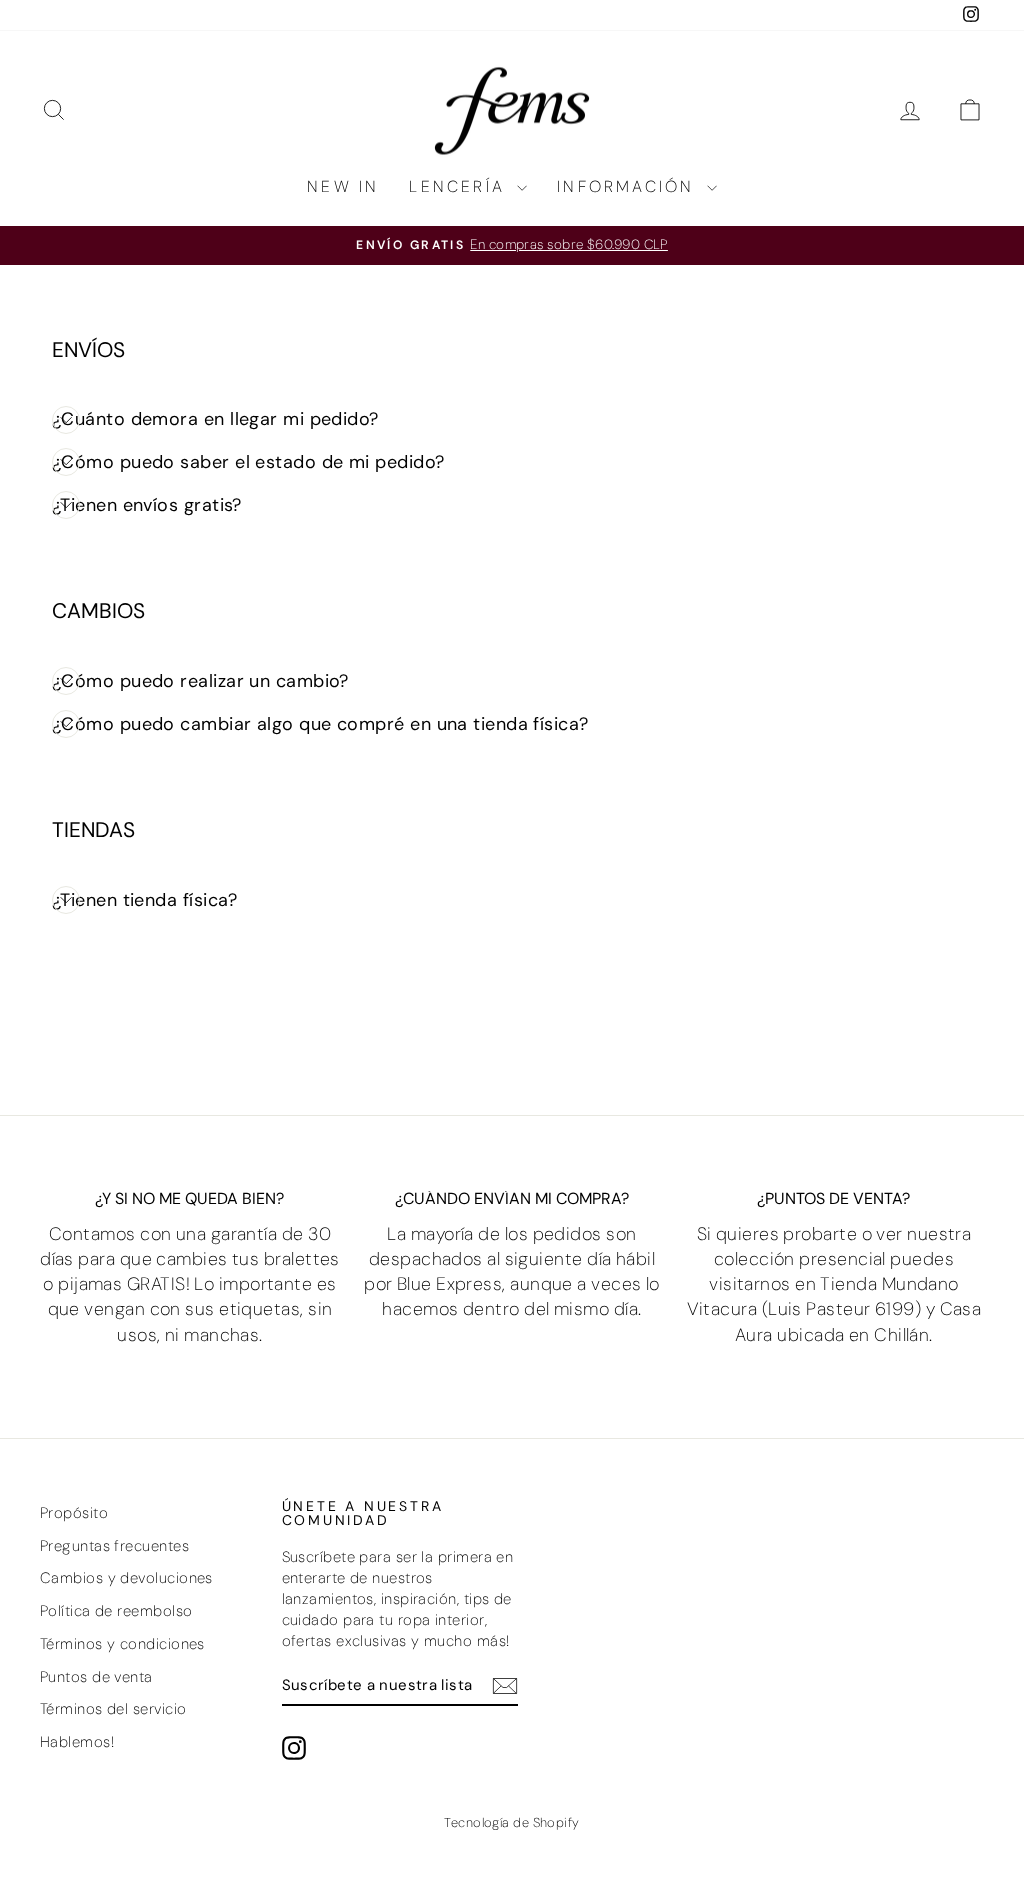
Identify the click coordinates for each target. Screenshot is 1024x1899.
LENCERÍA (460, 186)
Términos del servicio (113, 1709)
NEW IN (343, 186)
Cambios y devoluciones (126, 1578)
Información (629, 186)
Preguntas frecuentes (114, 1546)
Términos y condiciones (122, 1644)
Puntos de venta (96, 1677)
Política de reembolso (116, 1611)
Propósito (74, 1513)
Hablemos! (77, 1742)
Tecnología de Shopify (511, 1822)
